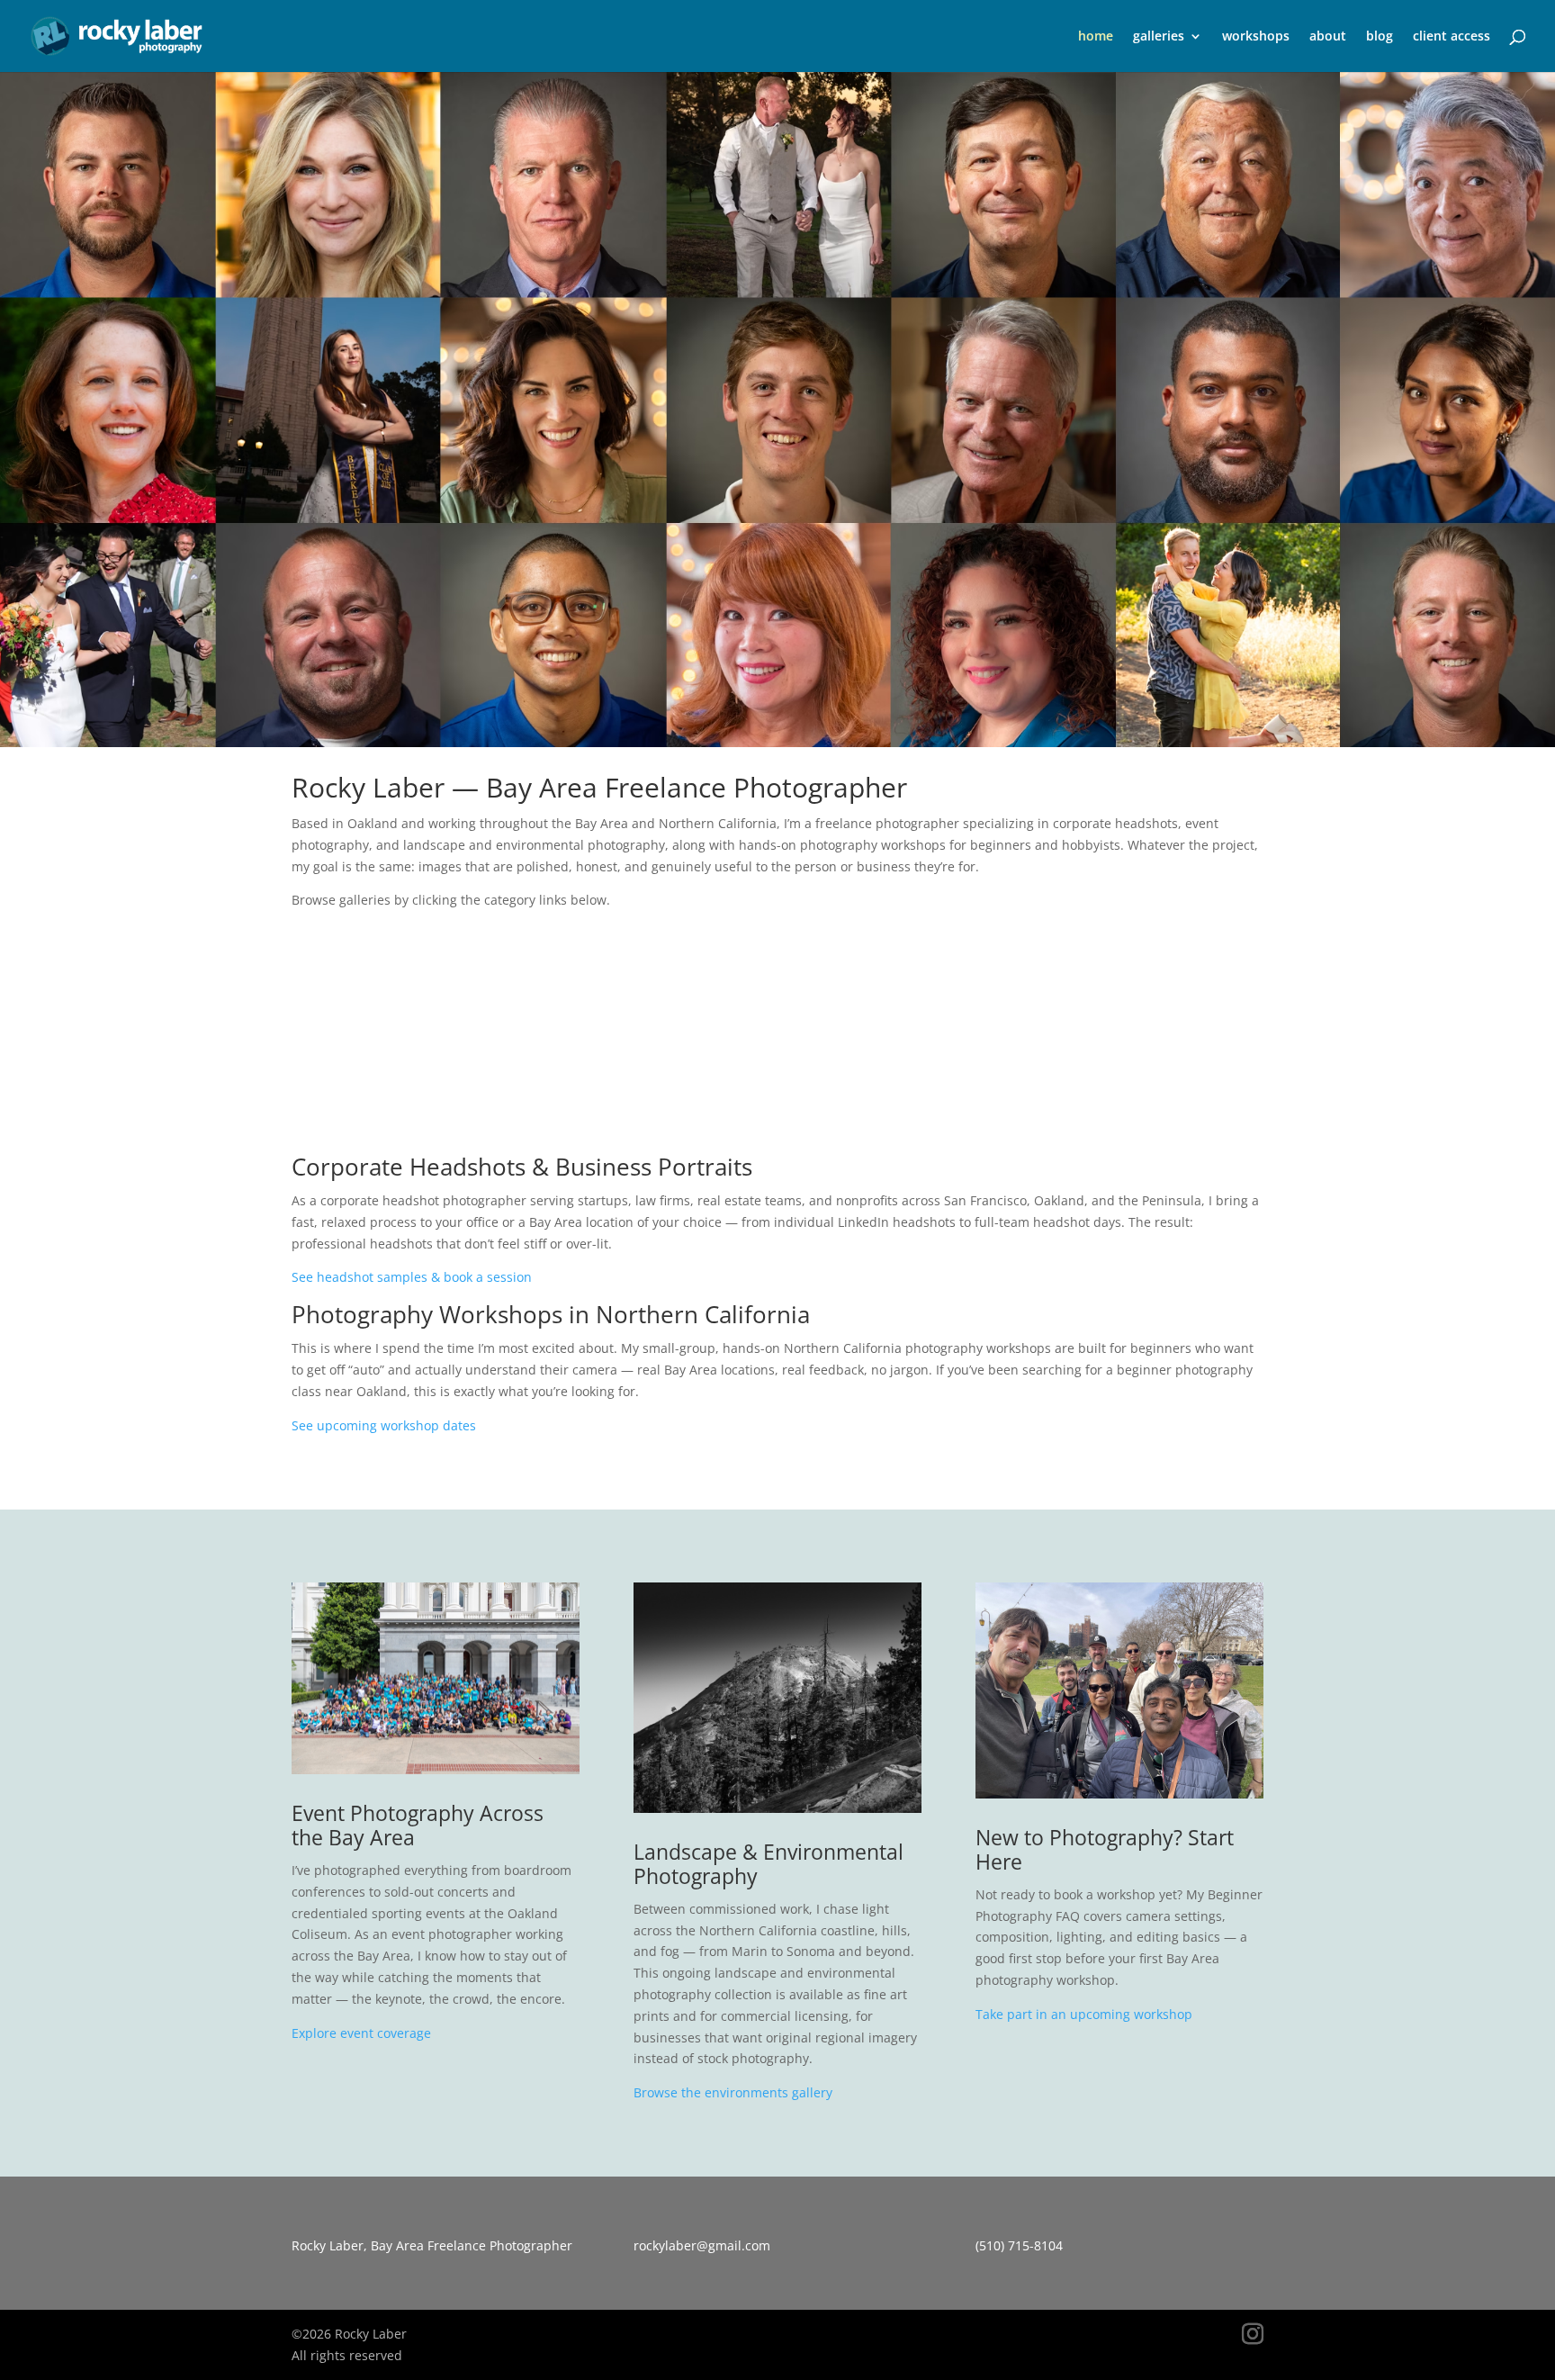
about (1328, 37)
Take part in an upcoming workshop (1084, 2014)
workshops (1256, 37)
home (1096, 37)
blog (1380, 37)
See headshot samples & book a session (412, 1277)
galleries (1159, 37)
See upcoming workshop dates (384, 1425)
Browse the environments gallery (733, 2092)
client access (1452, 37)
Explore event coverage (361, 2033)
